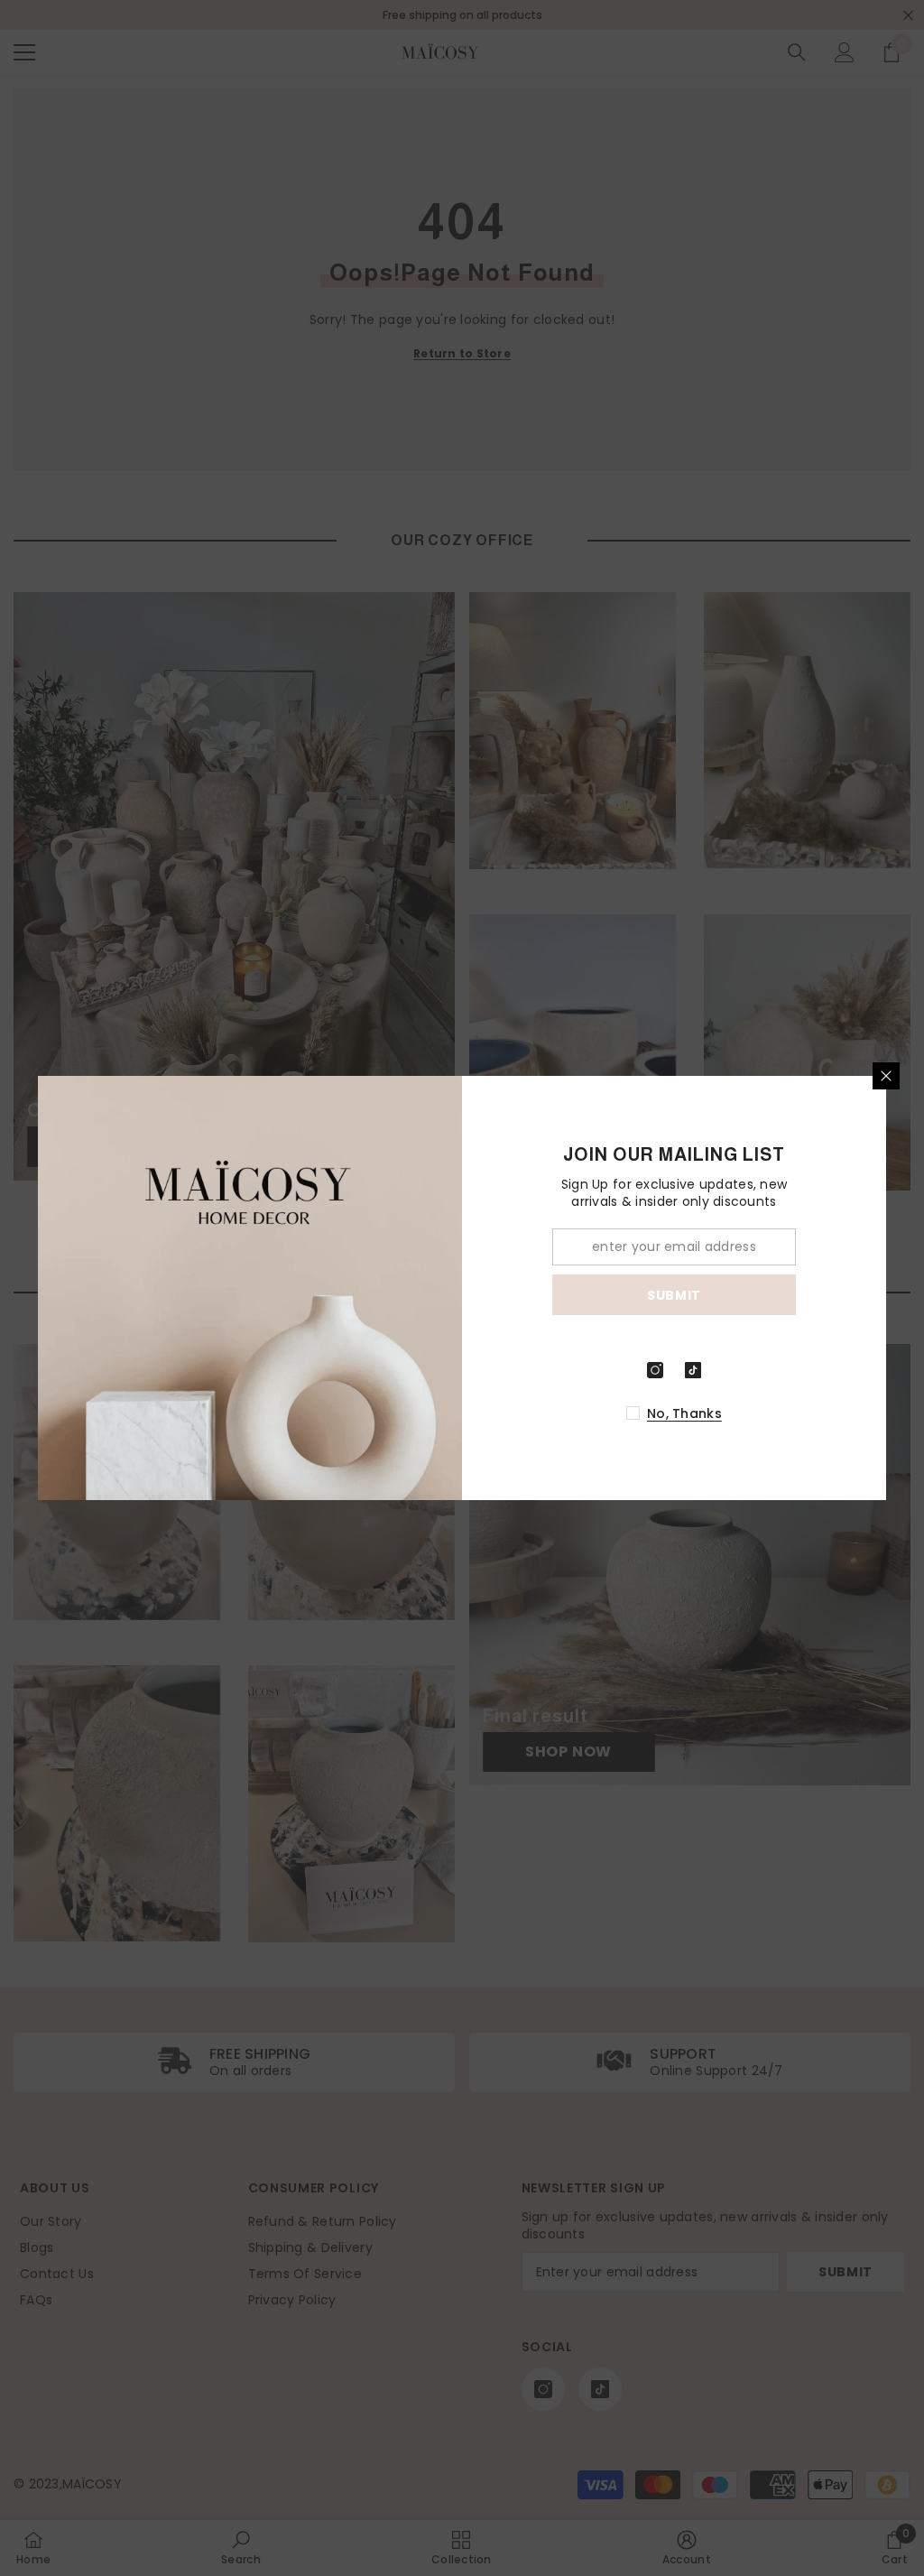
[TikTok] (693, 1370)
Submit (674, 1295)
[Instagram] (655, 1370)
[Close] (886, 1076)
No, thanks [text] (684, 1413)
